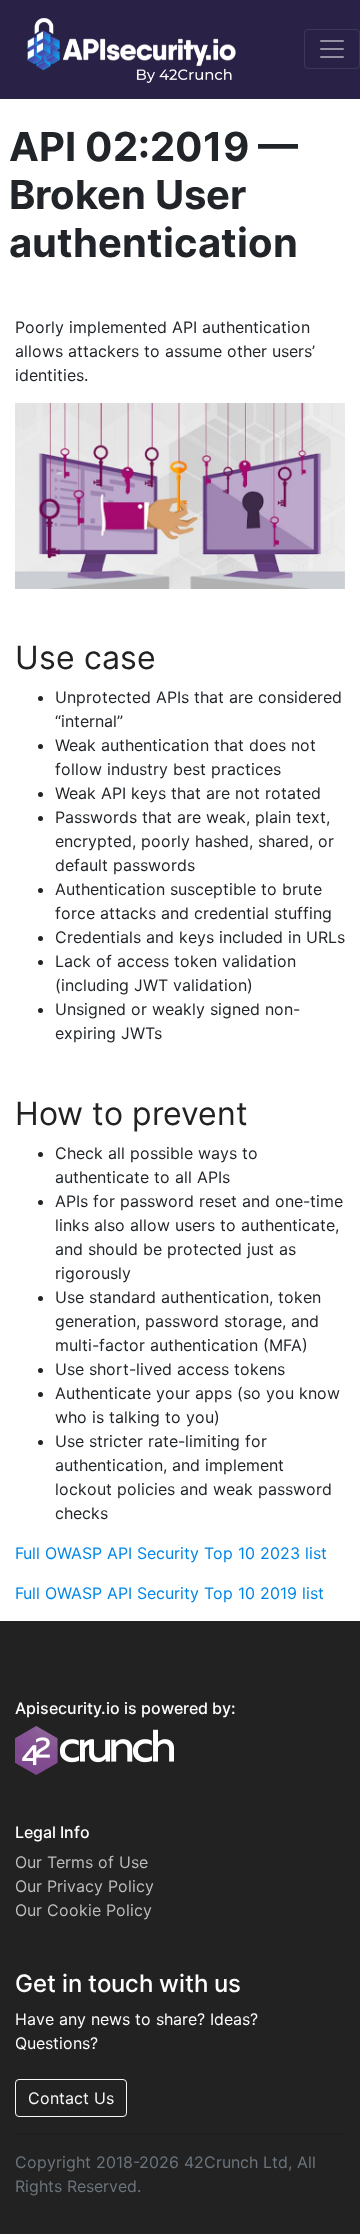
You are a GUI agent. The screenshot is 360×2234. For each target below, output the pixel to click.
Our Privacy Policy (84, 1886)
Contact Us (71, 2098)
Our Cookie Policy (83, 1910)
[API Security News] (125, 49)
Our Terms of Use (81, 1862)
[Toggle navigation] (332, 49)
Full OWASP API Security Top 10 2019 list (169, 1593)
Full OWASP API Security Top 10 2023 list (171, 1553)
